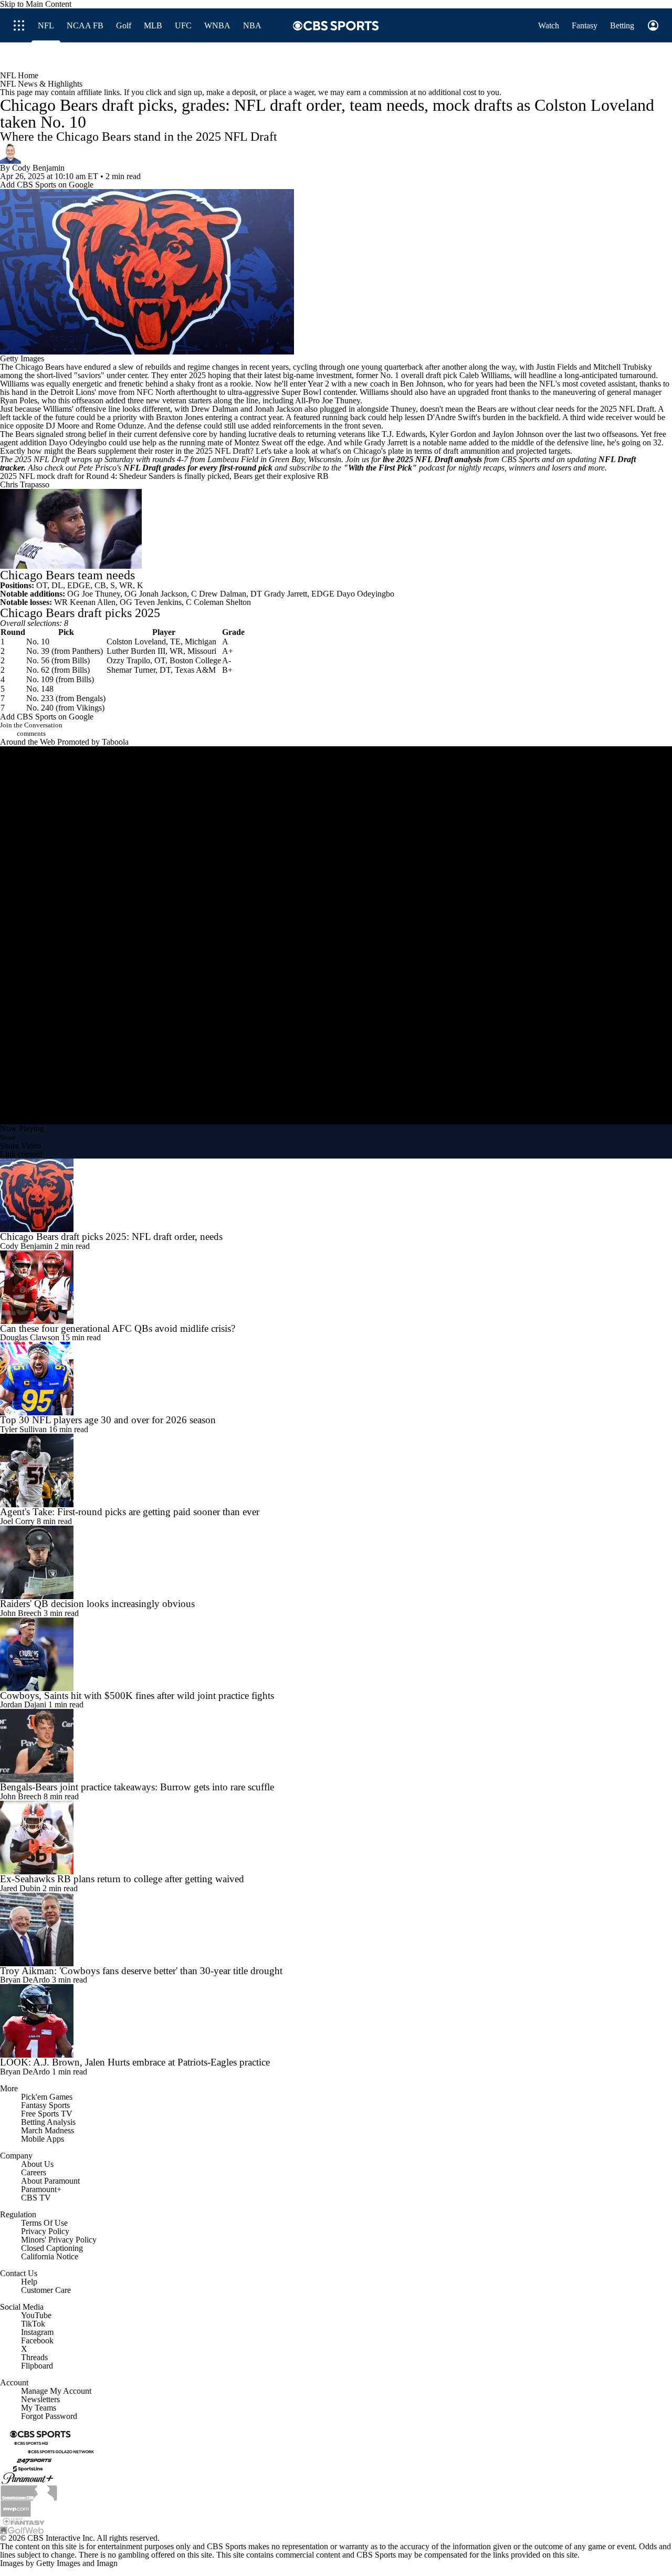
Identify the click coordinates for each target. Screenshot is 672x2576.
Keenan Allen (93, 602)
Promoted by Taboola (93, 742)
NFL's (550, 384)
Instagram (37, 2332)
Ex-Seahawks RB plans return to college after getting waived (122, 1879)
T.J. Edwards (403, 434)
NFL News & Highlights (41, 84)
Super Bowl (301, 392)
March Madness (48, 2130)
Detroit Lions (72, 392)
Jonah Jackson (279, 409)
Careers (34, 2172)
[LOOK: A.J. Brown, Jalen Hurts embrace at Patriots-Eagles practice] (336, 2021)
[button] (417, 57)
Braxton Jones (180, 417)
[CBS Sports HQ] (31, 2443)
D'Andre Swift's (454, 417)
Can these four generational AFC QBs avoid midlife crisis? (118, 1328)
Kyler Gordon (453, 434)
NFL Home (19, 75)
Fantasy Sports (45, 2105)
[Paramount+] (28, 2478)
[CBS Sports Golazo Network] (61, 2451)
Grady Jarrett (386, 442)
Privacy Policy (45, 2231)
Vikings (89, 708)
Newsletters (40, 2399)
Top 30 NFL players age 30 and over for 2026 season (108, 1420)
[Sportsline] (28, 2468)
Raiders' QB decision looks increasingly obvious (97, 1604)
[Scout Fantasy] (24, 2521)
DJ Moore (62, 426)
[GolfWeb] (22, 2530)
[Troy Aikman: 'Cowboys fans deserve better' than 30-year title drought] (336, 1930)
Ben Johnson (422, 384)
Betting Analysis (48, 2122)
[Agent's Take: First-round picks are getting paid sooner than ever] (336, 1470)
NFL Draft (637, 409)
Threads (34, 2357)
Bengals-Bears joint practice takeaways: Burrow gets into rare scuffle (137, 1787)
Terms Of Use (44, 2223)
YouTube (36, 2315)
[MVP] (16, 2507)
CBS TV (36, 2198)
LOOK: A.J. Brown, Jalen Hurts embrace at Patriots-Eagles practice (135, 2062)
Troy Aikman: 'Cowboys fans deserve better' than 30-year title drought (141, 1971)
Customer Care (46, 2290)
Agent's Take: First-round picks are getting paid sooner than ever (130, 1512)
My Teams (39, 2408)
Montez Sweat (258, 442)
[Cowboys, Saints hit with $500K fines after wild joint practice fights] (336, 1654)
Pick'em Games (47, 2097)
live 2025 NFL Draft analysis (432, 459)
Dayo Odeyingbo (78, 442)
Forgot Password (49, 2416)
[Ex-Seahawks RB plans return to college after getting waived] (336, 1838)
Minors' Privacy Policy (59, 2240)
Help (29, 2282)
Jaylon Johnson (518, 434)
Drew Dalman (215, 409)
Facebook (37, 2340)
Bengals (90, 698)
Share (8, 1137)
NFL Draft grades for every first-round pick (198, 468)
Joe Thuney (341, 400)
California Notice (50, 2256)
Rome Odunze (120, 426)
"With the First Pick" (380, 468)
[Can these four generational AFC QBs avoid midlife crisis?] (336, 1287)
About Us (37, 2164)
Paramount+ (41, 2189)
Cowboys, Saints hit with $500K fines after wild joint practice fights (137, 1696)
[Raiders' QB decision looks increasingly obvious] (336, 1562)
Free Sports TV (47, 2114)
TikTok (33, 2324)
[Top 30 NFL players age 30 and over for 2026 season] (336, 1379)
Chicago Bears (40, 367)
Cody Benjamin (38, 168)
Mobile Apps (43, 2139)
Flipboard (37, 2366)
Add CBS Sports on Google (47, 185)
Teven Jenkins (158, 602)
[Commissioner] (29, 2492)
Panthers (86, 651)
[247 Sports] (34, 2460)
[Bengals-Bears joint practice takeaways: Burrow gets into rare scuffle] (336, 1746)
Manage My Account (56, 2391)
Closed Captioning (52, 2248)
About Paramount (50, 2181)
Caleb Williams (485, 375)
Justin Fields (556, 367)
